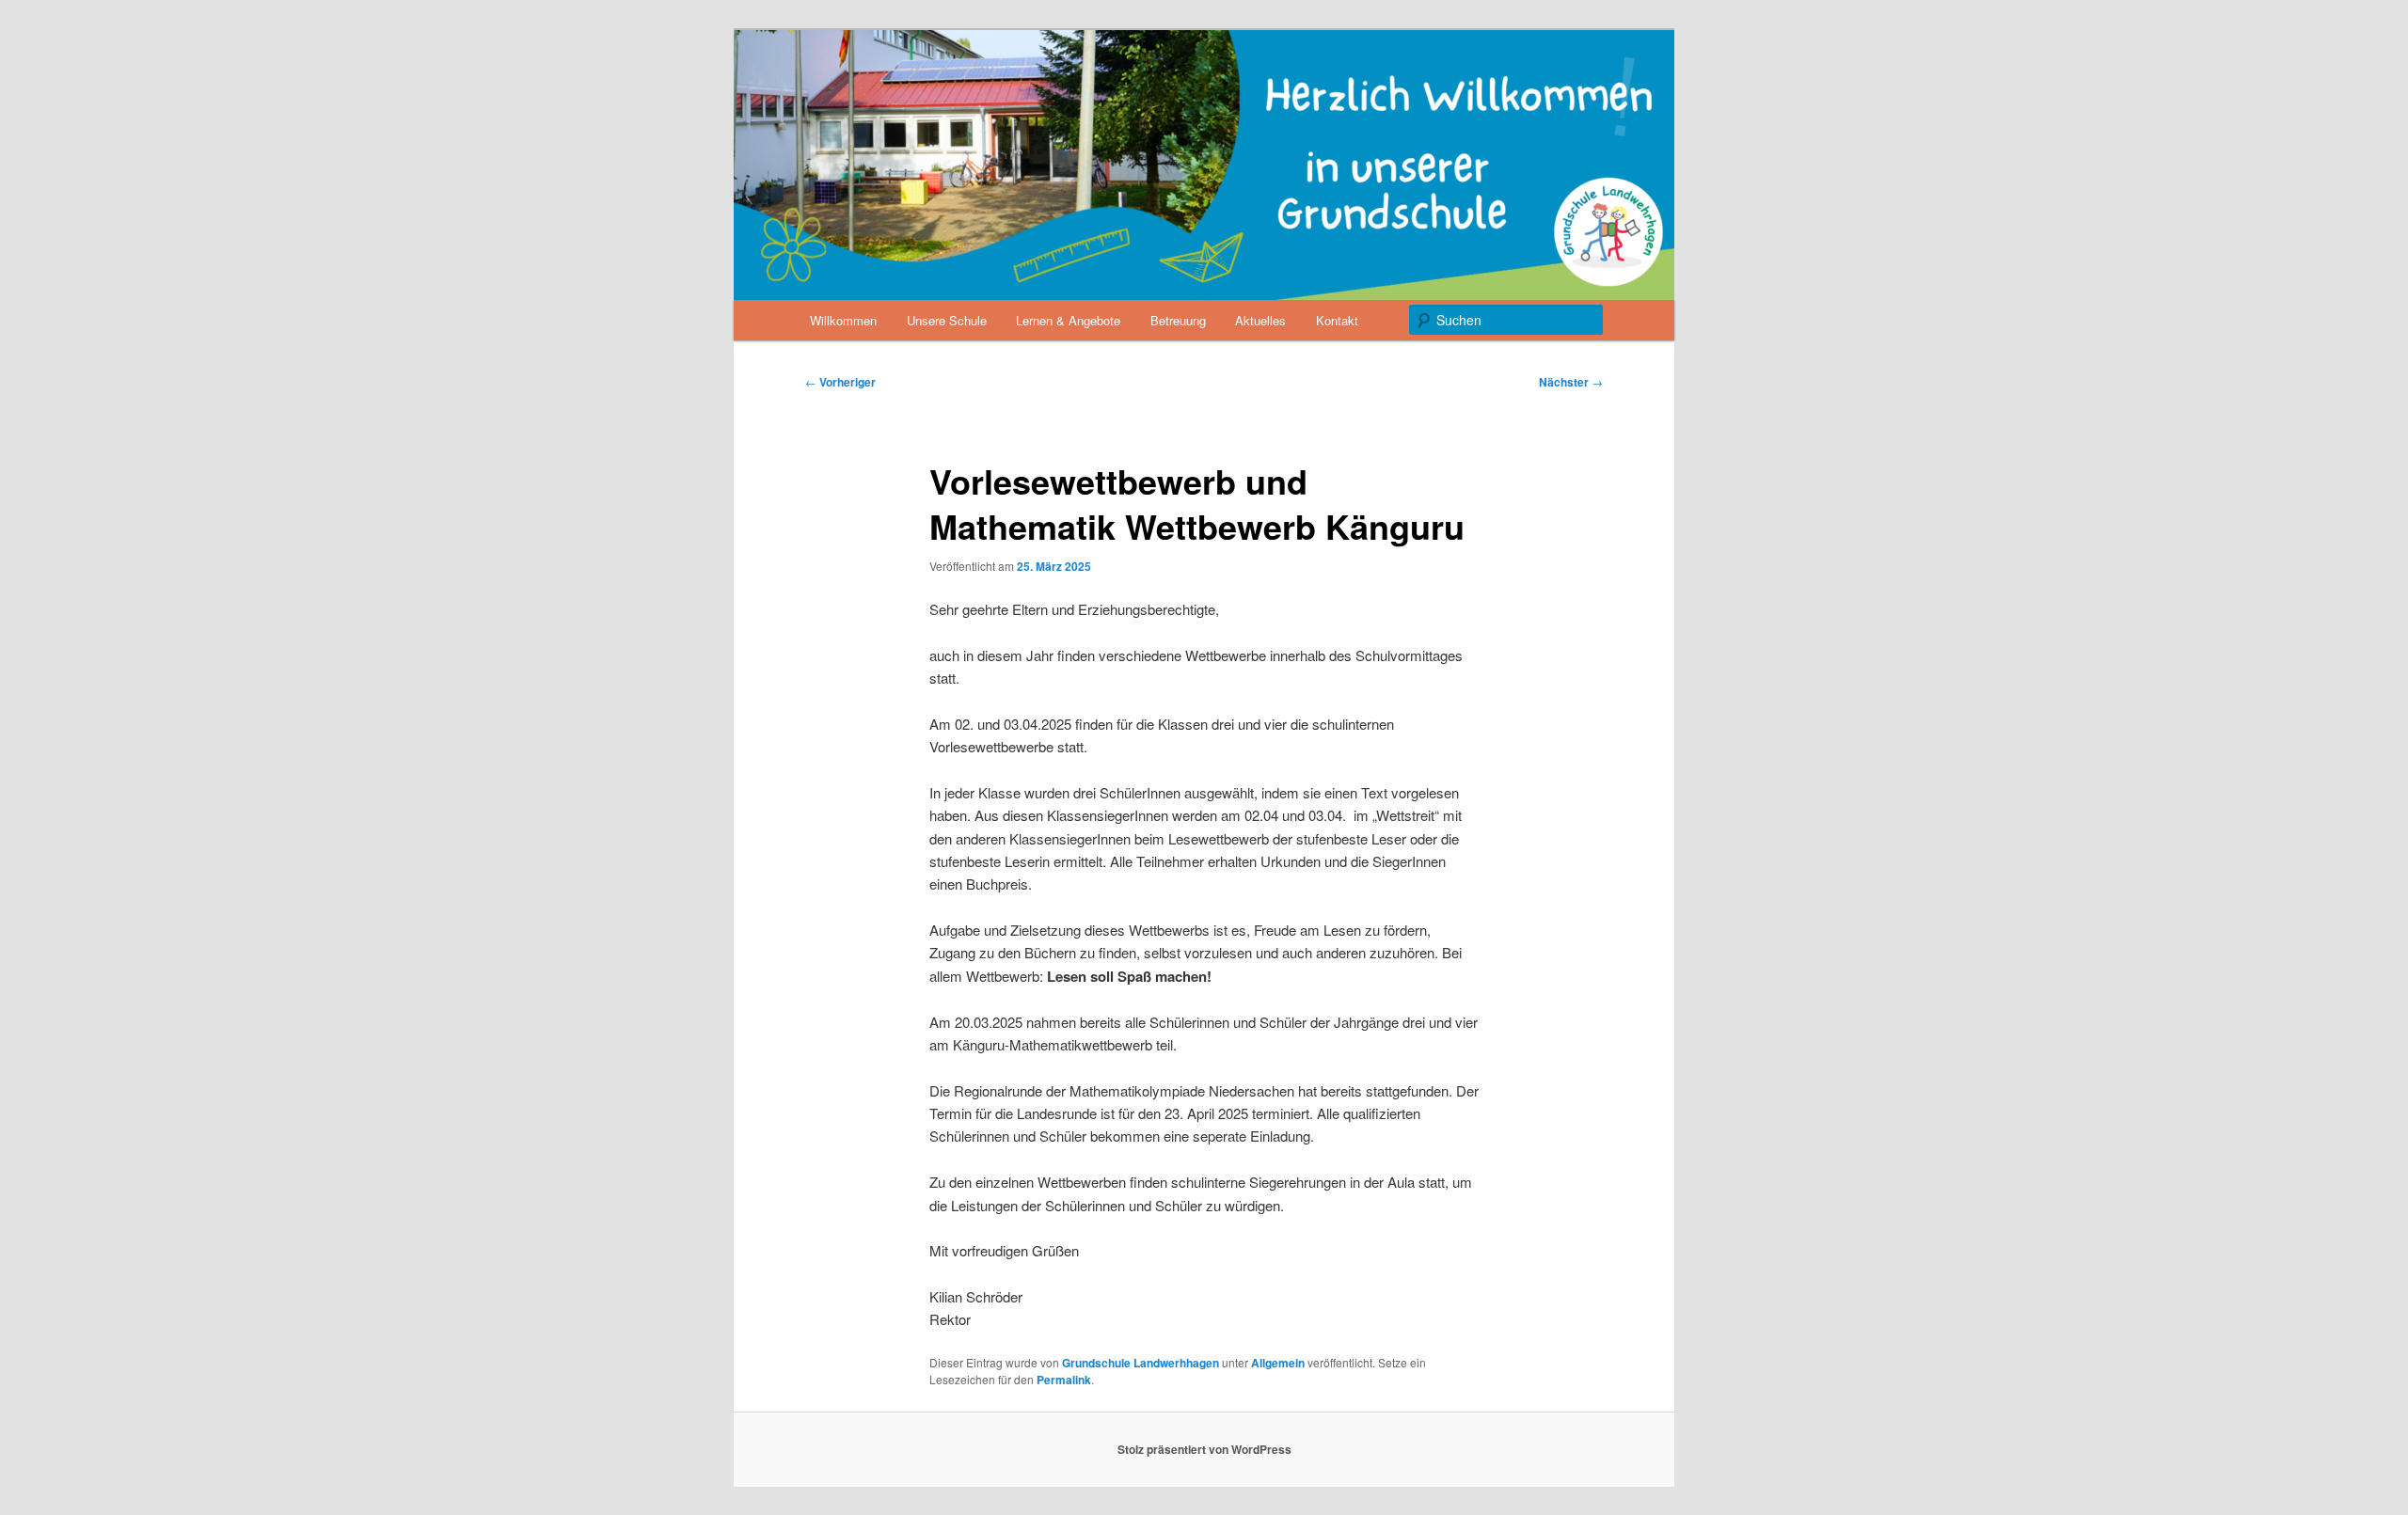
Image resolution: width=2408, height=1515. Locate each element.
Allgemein (1278, 1363)
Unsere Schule (947, 320)
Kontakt (1337, 320)
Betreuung (1178, 320)
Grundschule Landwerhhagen (1141, 1363)
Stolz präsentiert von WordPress (1204, 1449)
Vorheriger (840, 382)
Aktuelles (1260, 320)
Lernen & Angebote (1068, 320)
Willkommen (843, 320)
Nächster (1571, 382)
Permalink (1064, 1380)
